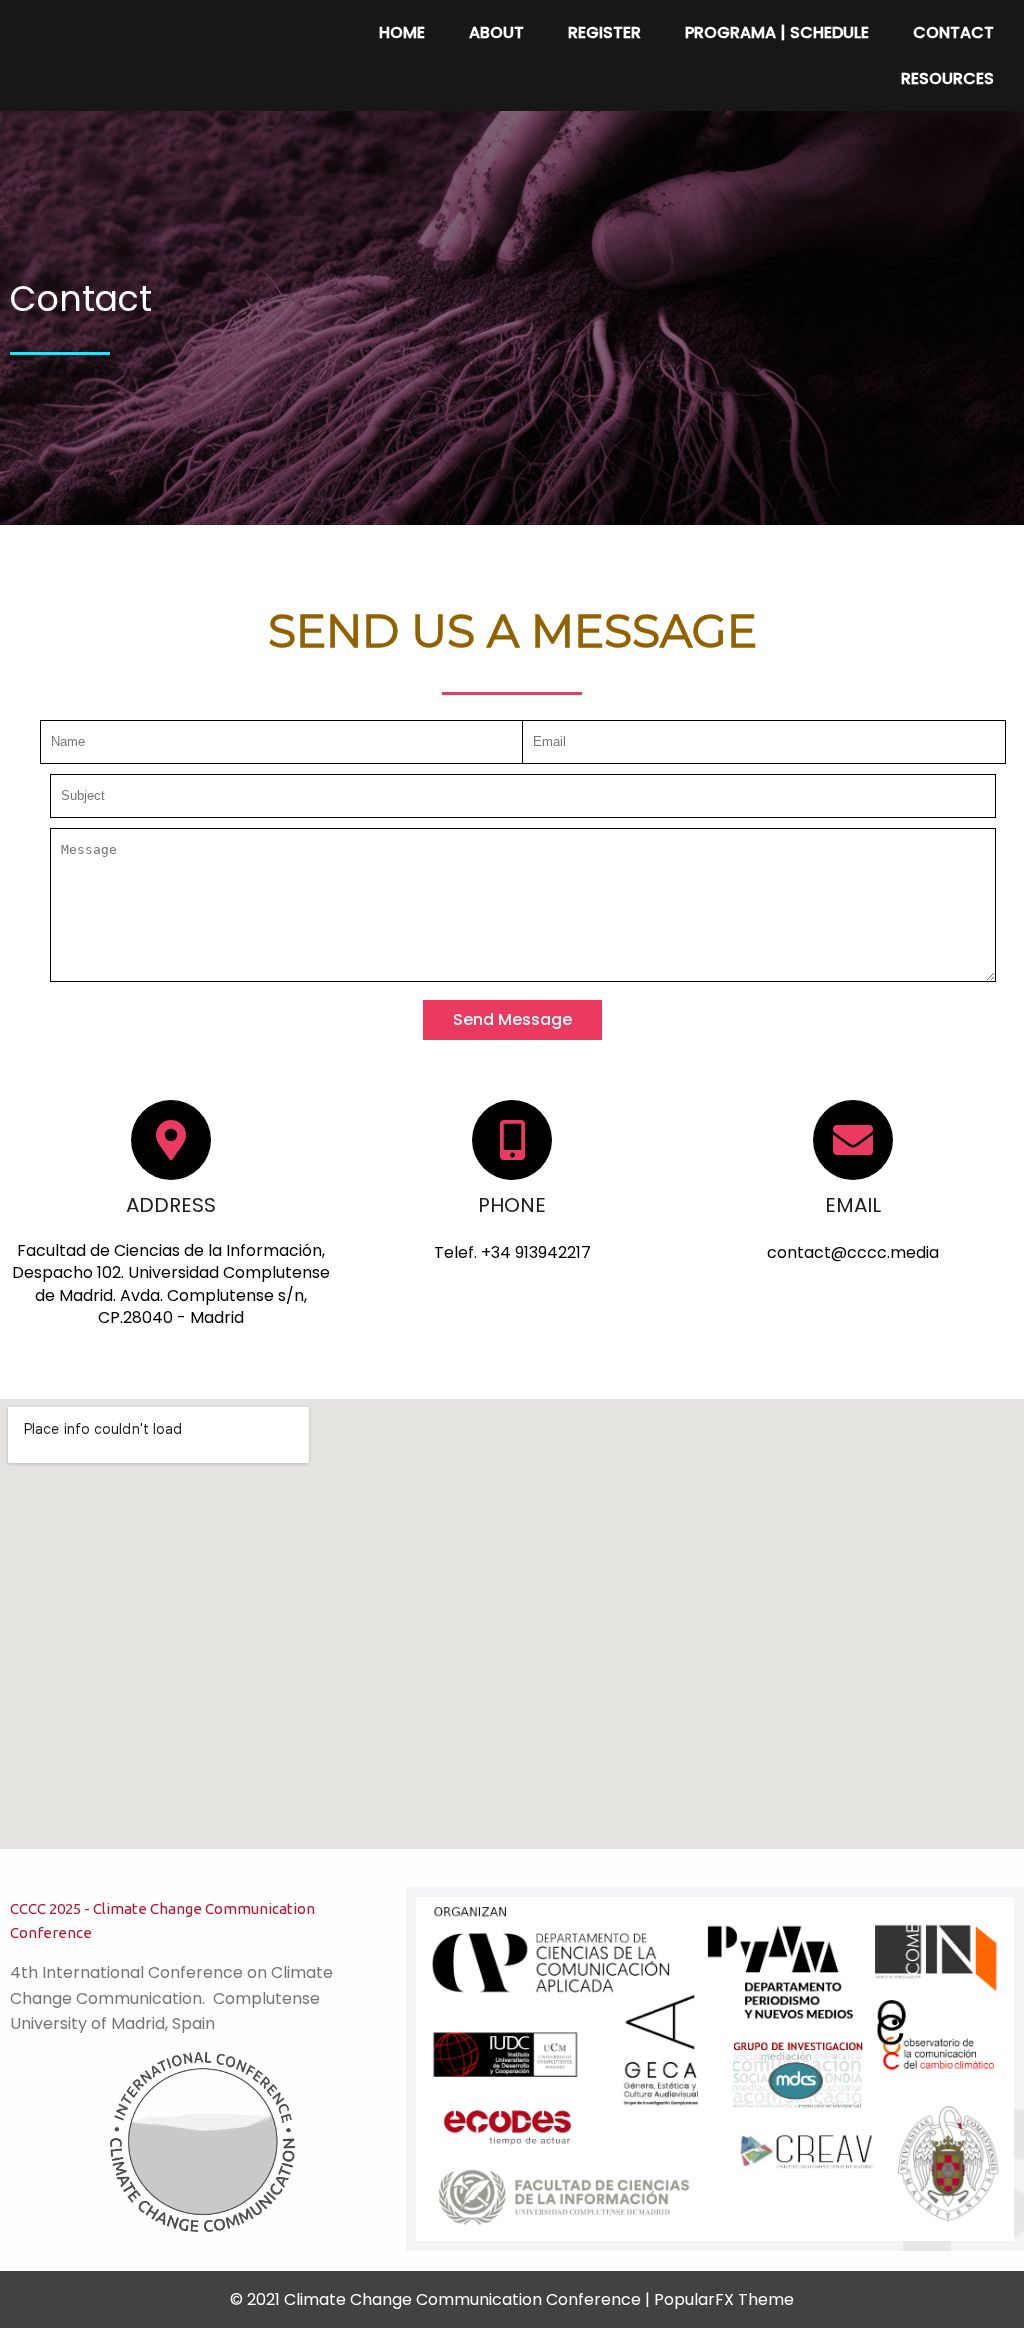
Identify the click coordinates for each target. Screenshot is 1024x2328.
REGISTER (604, 32)
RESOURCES (947, 78)
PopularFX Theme (724, 2299)
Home (402, 32)
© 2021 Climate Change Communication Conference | (442, 2299)
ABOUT (496, 32)
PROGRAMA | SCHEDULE (777, 32)
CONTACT (953, 32)
